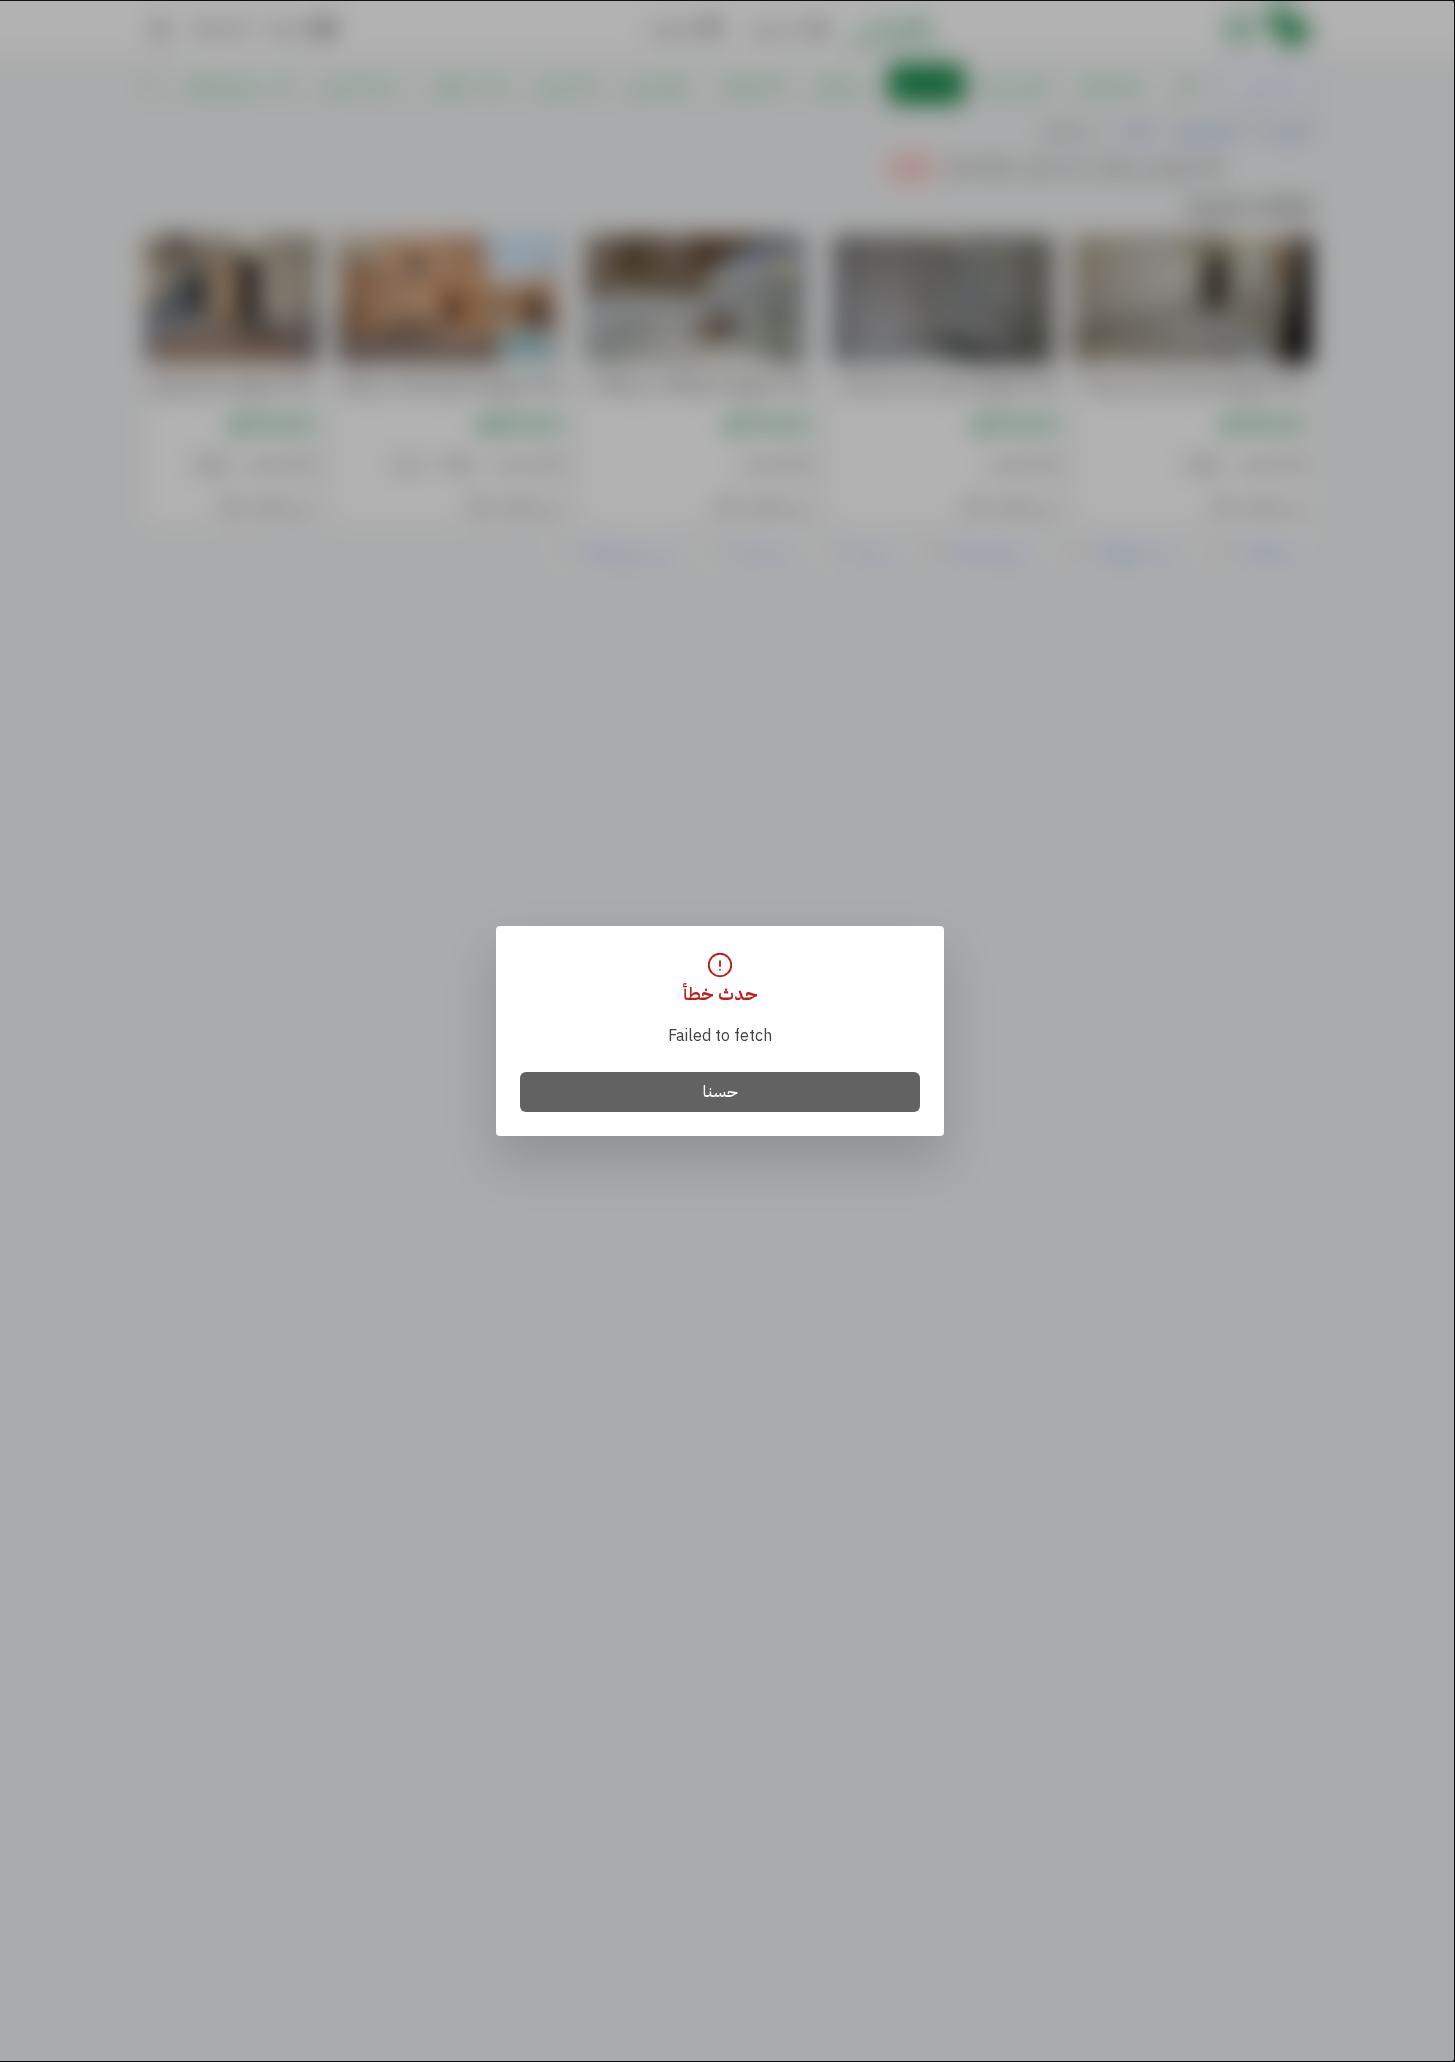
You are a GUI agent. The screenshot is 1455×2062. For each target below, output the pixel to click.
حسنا (720, 1092)
